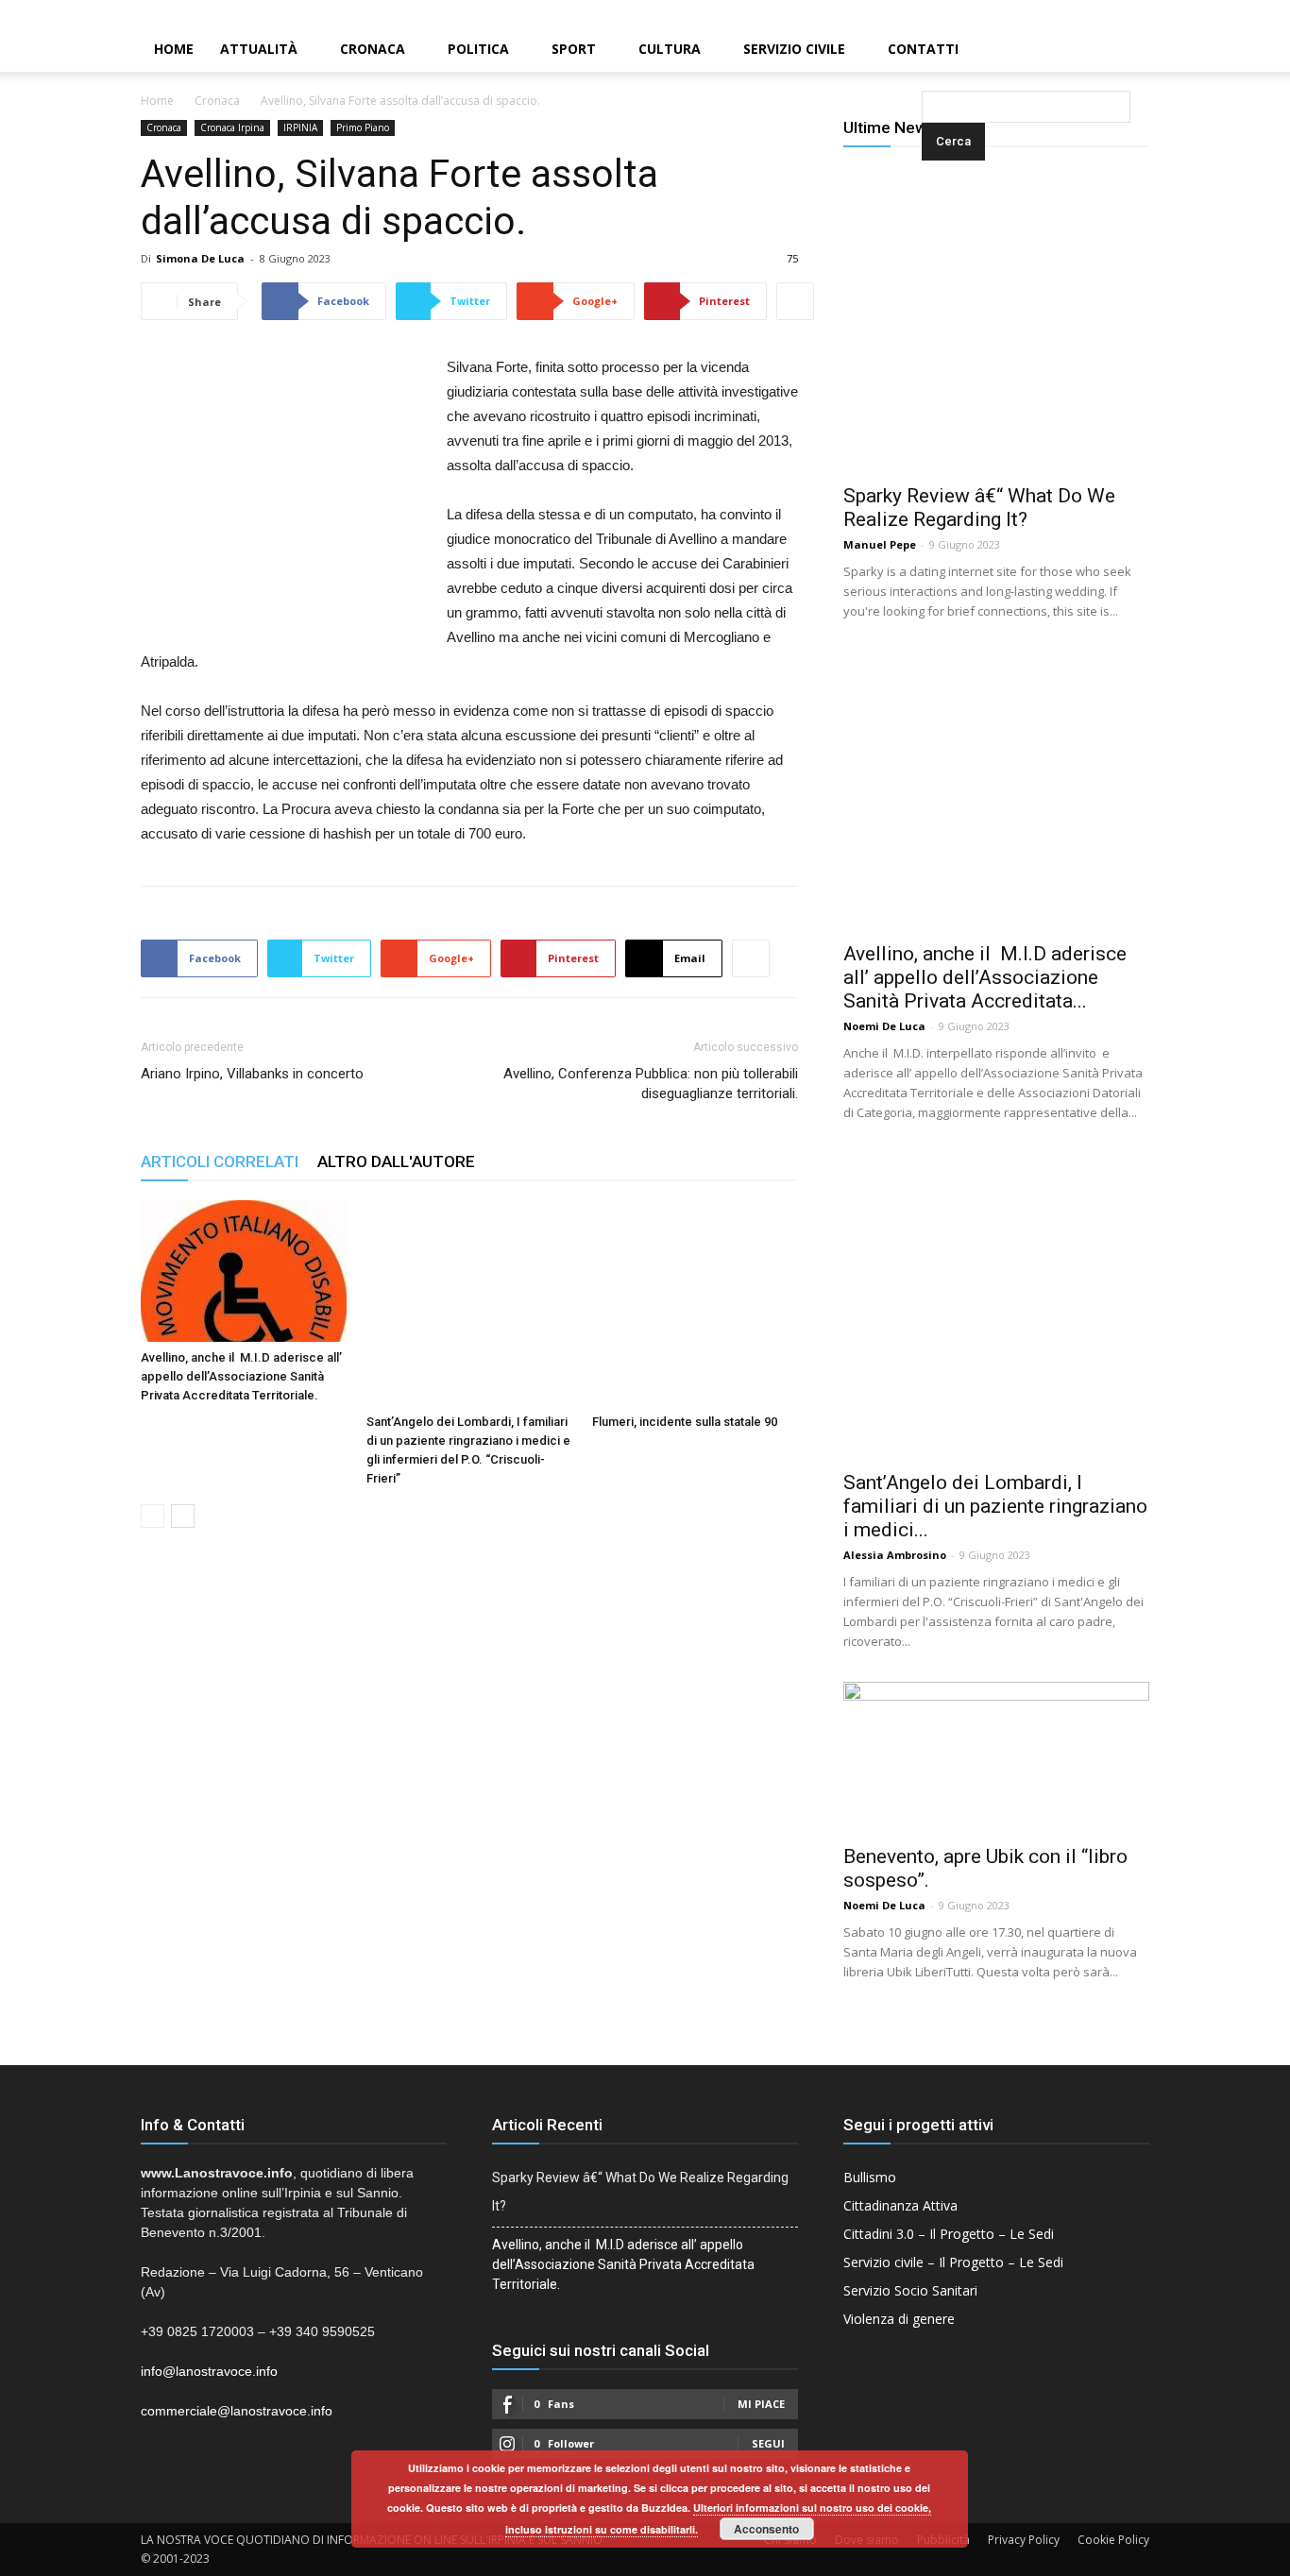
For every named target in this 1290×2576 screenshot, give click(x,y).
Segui (768, 2443)
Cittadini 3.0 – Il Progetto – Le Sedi (949, 2234)
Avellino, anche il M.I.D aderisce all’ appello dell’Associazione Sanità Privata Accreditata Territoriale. (241, 1376)
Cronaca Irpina (232, 127)
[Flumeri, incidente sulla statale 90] (695, 1303)
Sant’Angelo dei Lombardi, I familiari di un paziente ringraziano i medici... (995, 1506)
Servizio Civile (794, 49)
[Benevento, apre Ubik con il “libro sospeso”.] (996, 1757)
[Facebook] (1212, 13)
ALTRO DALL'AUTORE (396, 1161)
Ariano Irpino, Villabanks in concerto (252, 1074)
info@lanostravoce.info (209, 2371)
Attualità (259, 49)
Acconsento (766, 2529)
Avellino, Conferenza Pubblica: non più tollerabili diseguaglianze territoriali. (651, 1084)
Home (174, 49)
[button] (925, 51)
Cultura (670, 49)
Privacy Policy (1024, 2540)
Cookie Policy (1113, 2540)
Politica (478, 49)
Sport (574, 49)
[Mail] (1244, 13)
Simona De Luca (200, 258)
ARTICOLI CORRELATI (220, 1161)
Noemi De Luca (884, 1026)
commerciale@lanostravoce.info (237, 2411)
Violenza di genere (899, 2319)
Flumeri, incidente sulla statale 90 (685, 1422)
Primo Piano (363, 127)
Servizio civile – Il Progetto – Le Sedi (953, 2262)
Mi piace (761, 2404)
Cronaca (373, 49)
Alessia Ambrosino (895, 1555)
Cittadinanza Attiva (900, 2205)
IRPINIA (300, 127)
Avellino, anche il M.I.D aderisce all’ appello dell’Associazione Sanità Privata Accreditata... (985, 977)
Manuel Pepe (880, 544)
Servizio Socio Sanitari (910, 2290)
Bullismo (870, 2177)
